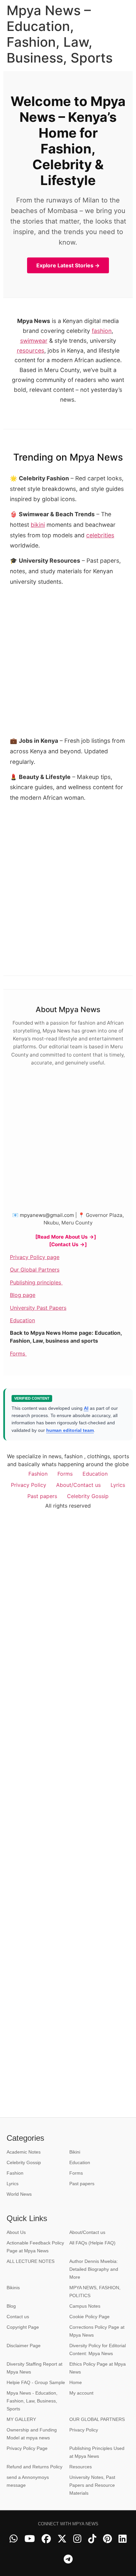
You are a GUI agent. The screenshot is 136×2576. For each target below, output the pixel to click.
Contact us (18, 2317)
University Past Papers (38, 1308)
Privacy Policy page (35, 1257)
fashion (102, 331)
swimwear (34, 341)
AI (86, 1408)
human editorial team (70, 1430)
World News (19, 2194)
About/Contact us (78, 1485)
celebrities (100, 535)
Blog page (23, 1295)
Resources (81, 2467)
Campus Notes (85, 2306)
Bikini (75, 2152)
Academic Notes (24, 2152)
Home (76, 2382)
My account (81, 2393)
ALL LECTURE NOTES (31, 2261)
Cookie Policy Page (89, 2317)
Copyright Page (23, 2327)
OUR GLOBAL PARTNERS (97, 2419)
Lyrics (118, 1485)
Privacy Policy (29, 1485)
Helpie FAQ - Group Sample (36, 2382)
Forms (18, 1354)
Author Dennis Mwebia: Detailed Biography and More (94, 2269)
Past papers (42, 1496)
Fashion (38, 1474)
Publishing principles (36, 1282)
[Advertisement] (68, 875)
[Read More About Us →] (66, 1237)
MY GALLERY (21, 2419)
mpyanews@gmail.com (47, 1215)
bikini (38, 525)
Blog (11, 2306)
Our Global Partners (35, 1270)
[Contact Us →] (68, 1244)
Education (22, 1320)
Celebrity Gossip (88, 1496)
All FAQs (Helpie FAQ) (92, 2243)
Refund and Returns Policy (34, 2467)
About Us (16, 2232)
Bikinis (13, 2288)
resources (31, 350)
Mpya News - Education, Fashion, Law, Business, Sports (32, 2401)
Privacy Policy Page (27, 2448)
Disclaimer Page (24, 2346)
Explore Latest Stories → (68, 265)
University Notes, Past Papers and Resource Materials (92, 2485)
